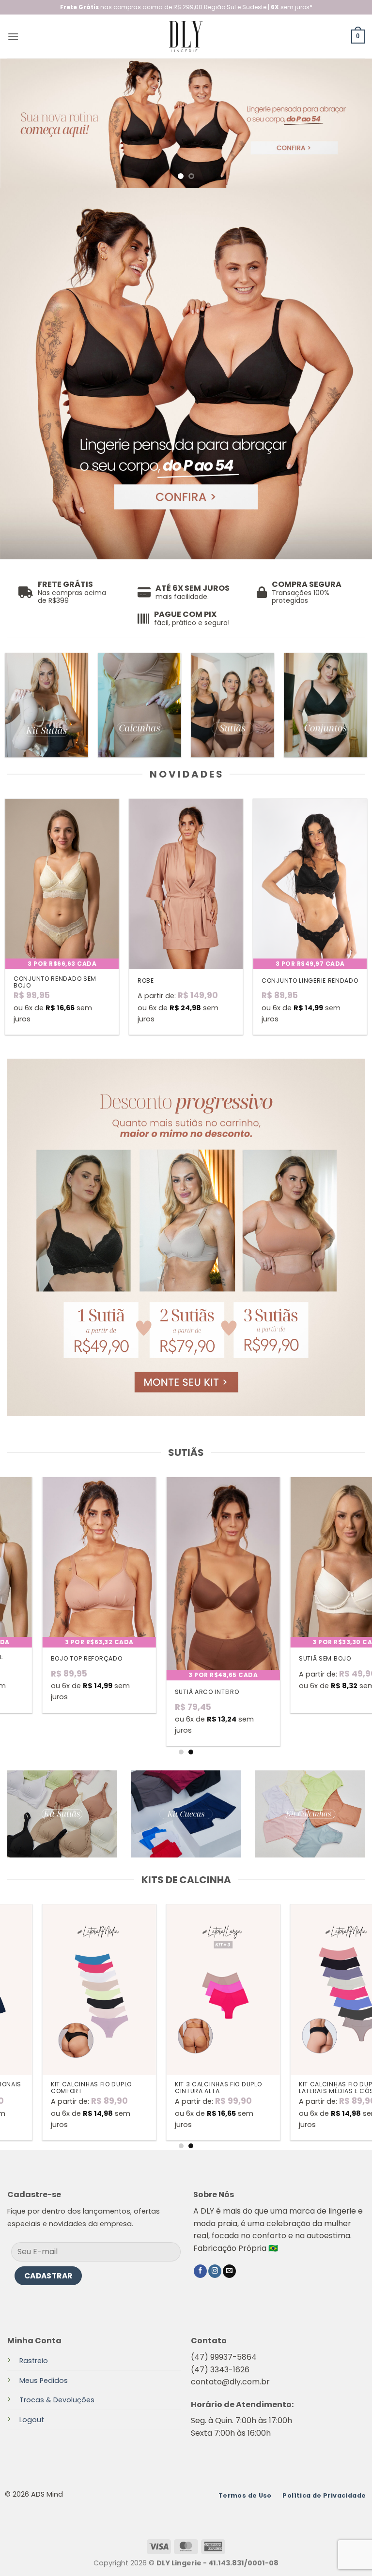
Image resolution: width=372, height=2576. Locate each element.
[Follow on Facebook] (200, 2271)
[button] (13, 37)
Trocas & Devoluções (57, 2400)
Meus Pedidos (44, 2381)
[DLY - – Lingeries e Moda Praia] (186, 37)
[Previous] (20, 123)
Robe (146, 981)
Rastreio (34, 2361)
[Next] (352, 123)
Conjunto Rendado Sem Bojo (55, 982)
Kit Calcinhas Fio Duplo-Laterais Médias (58, 2088)
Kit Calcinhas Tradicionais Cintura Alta (311, 2088)
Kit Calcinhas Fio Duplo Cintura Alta (180, 2088)
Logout (32, 2420)
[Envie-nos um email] (229, 2271)
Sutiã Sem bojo (41, 1659)
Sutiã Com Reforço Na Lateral (178, 1661)
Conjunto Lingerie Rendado (310, 981)
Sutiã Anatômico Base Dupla (301, 1661)
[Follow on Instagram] (215, 2271)
